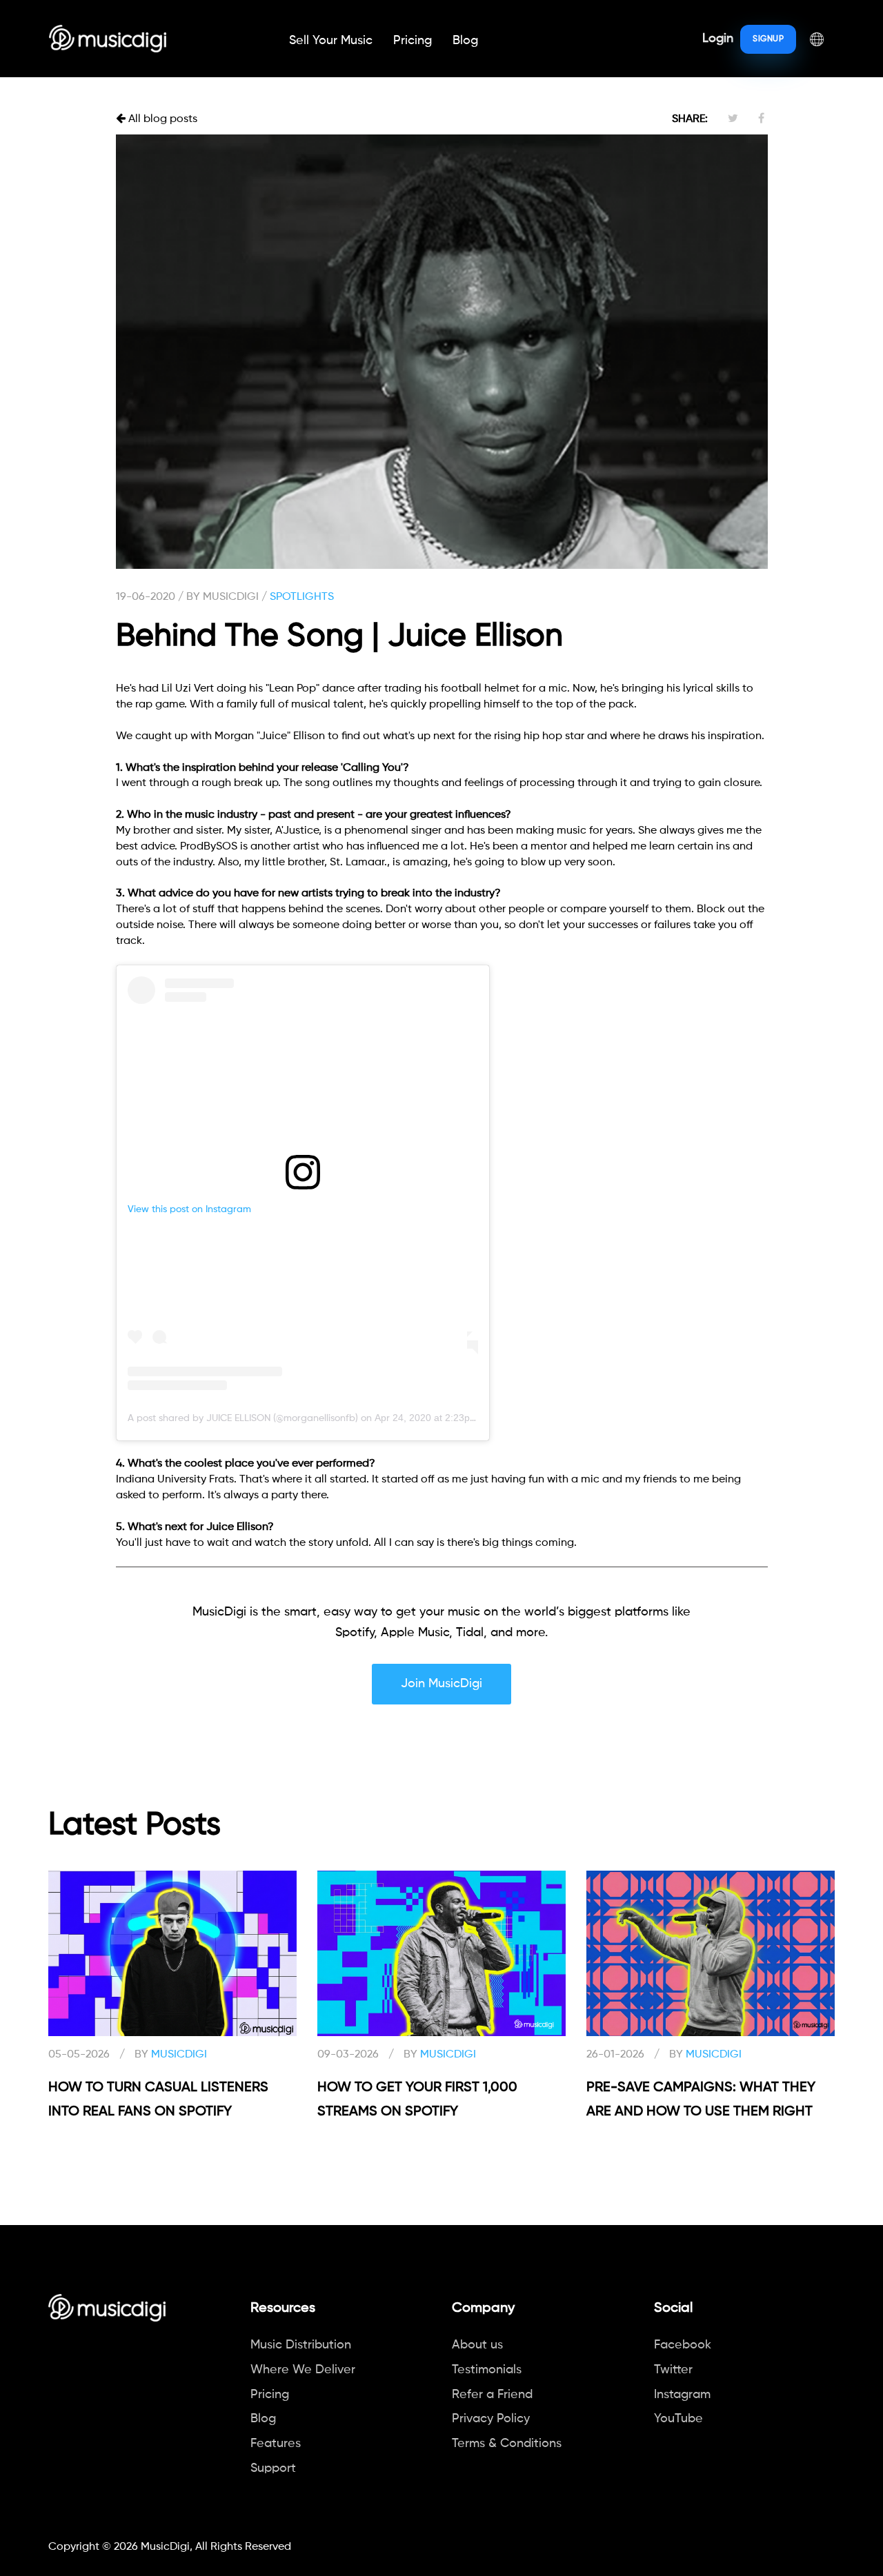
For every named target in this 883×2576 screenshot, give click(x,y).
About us (477, 2345)
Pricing (413, 41)
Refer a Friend (492, 2395)
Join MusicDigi (441, 1684)
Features (276, 2444)
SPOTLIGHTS (302, 597)
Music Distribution (301, 2345)
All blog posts (161, 119)
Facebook (683, 2345)
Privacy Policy (491, 2419)
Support (273, 2468)
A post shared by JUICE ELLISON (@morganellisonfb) (243, 1418)
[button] (817, 39)
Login (718, 39)
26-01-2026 (615, 2055)
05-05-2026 (79, 2055)
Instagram (682, 2395)
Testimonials (487, 2370)
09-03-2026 (348, 2055)
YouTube (678, 2419)
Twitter (673, 2370)
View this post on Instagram (189, 1209)
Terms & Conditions (507, 2444)
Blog (465, 41)
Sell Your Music (331, 41)
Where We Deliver (303, 2370)
